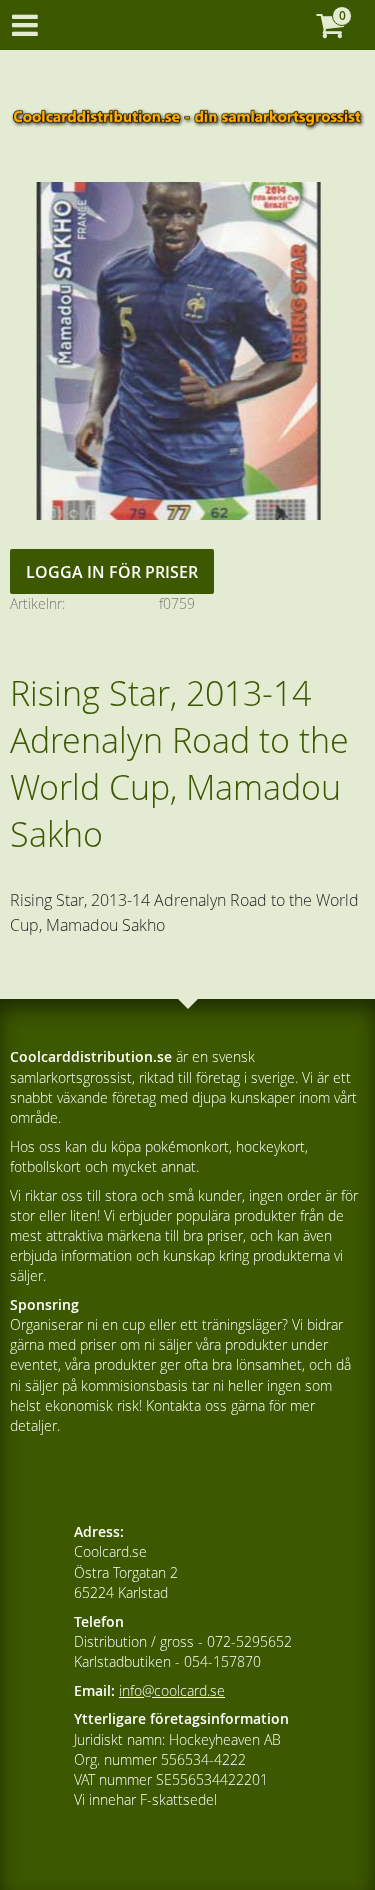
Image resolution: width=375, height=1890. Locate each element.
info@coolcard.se (172, 1690)
